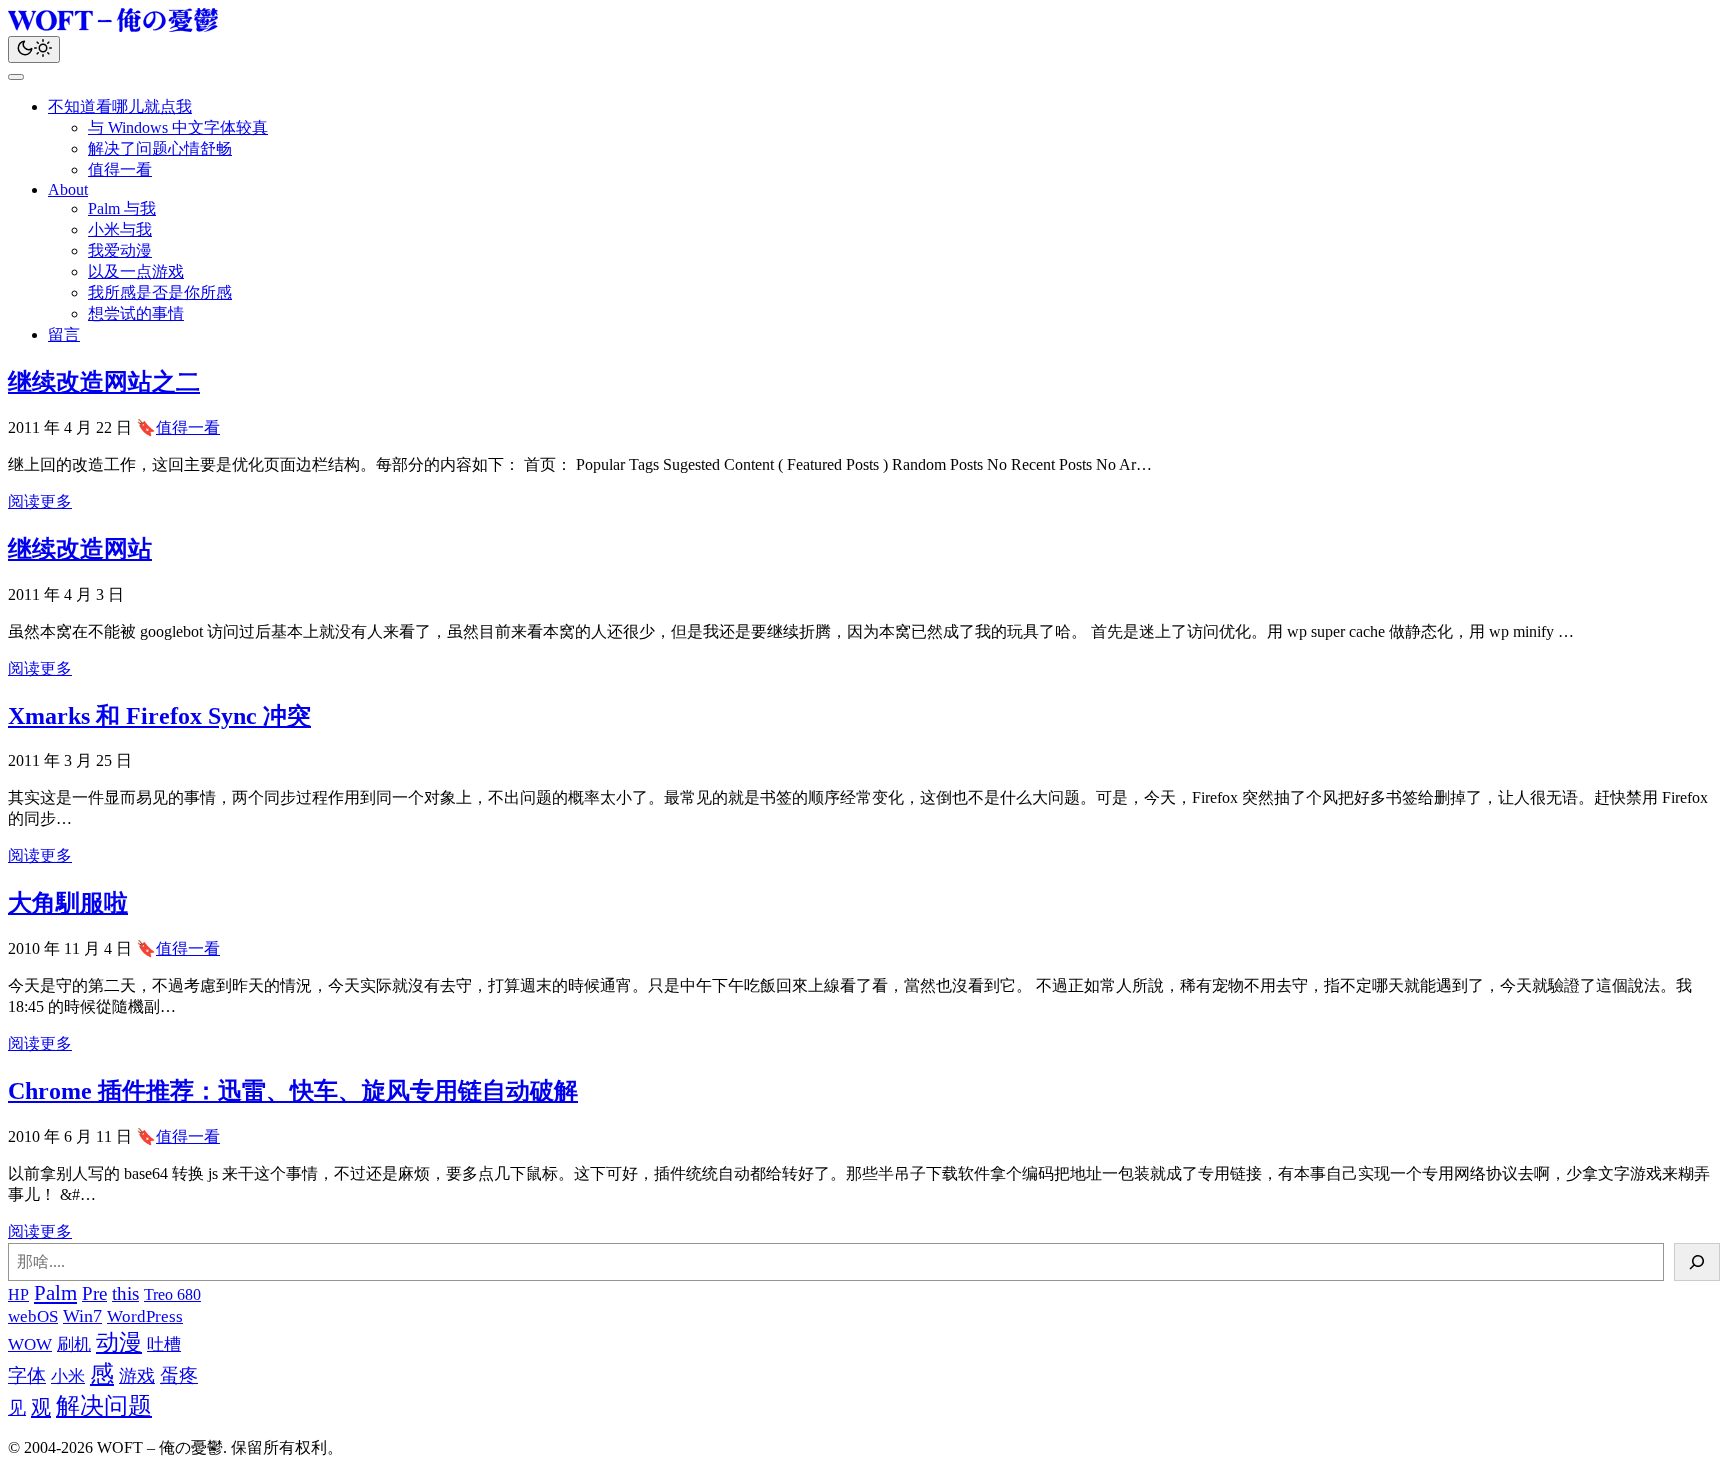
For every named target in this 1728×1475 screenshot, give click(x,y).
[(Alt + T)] (34, 49)
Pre (94, 1293)
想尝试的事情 (136, 313)
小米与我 (120, 229)
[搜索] (1697, 1262)
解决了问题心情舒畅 (160, 148)
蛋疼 (179, 1375)
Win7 (82, 1316)
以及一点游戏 (136, 271)
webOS (33, 1316)
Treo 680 (172, 1294)
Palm (55, 1293)
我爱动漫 (120, 250)
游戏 (137, 1376)
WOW (30, 1344)
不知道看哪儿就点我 (120, 106)
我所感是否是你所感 (160, 292)
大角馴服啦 (68, 903)
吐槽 (164, 1344)
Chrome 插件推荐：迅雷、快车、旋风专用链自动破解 (293, 1091)
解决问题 (104, 1406)
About (68, 189)
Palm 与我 (122, 208)
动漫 (119, 1342)
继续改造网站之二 (104, 382)
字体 (27, 1375)
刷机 (74, 1344)
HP (18, 1294)
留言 (64, 334)
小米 (68, 1376)
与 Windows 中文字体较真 (178, 127)
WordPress (145, 1316)
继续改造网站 (80, 549)
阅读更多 (40, 501)
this (125, 1293)
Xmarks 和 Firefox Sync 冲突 (159, 716)
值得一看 (120, 169)
